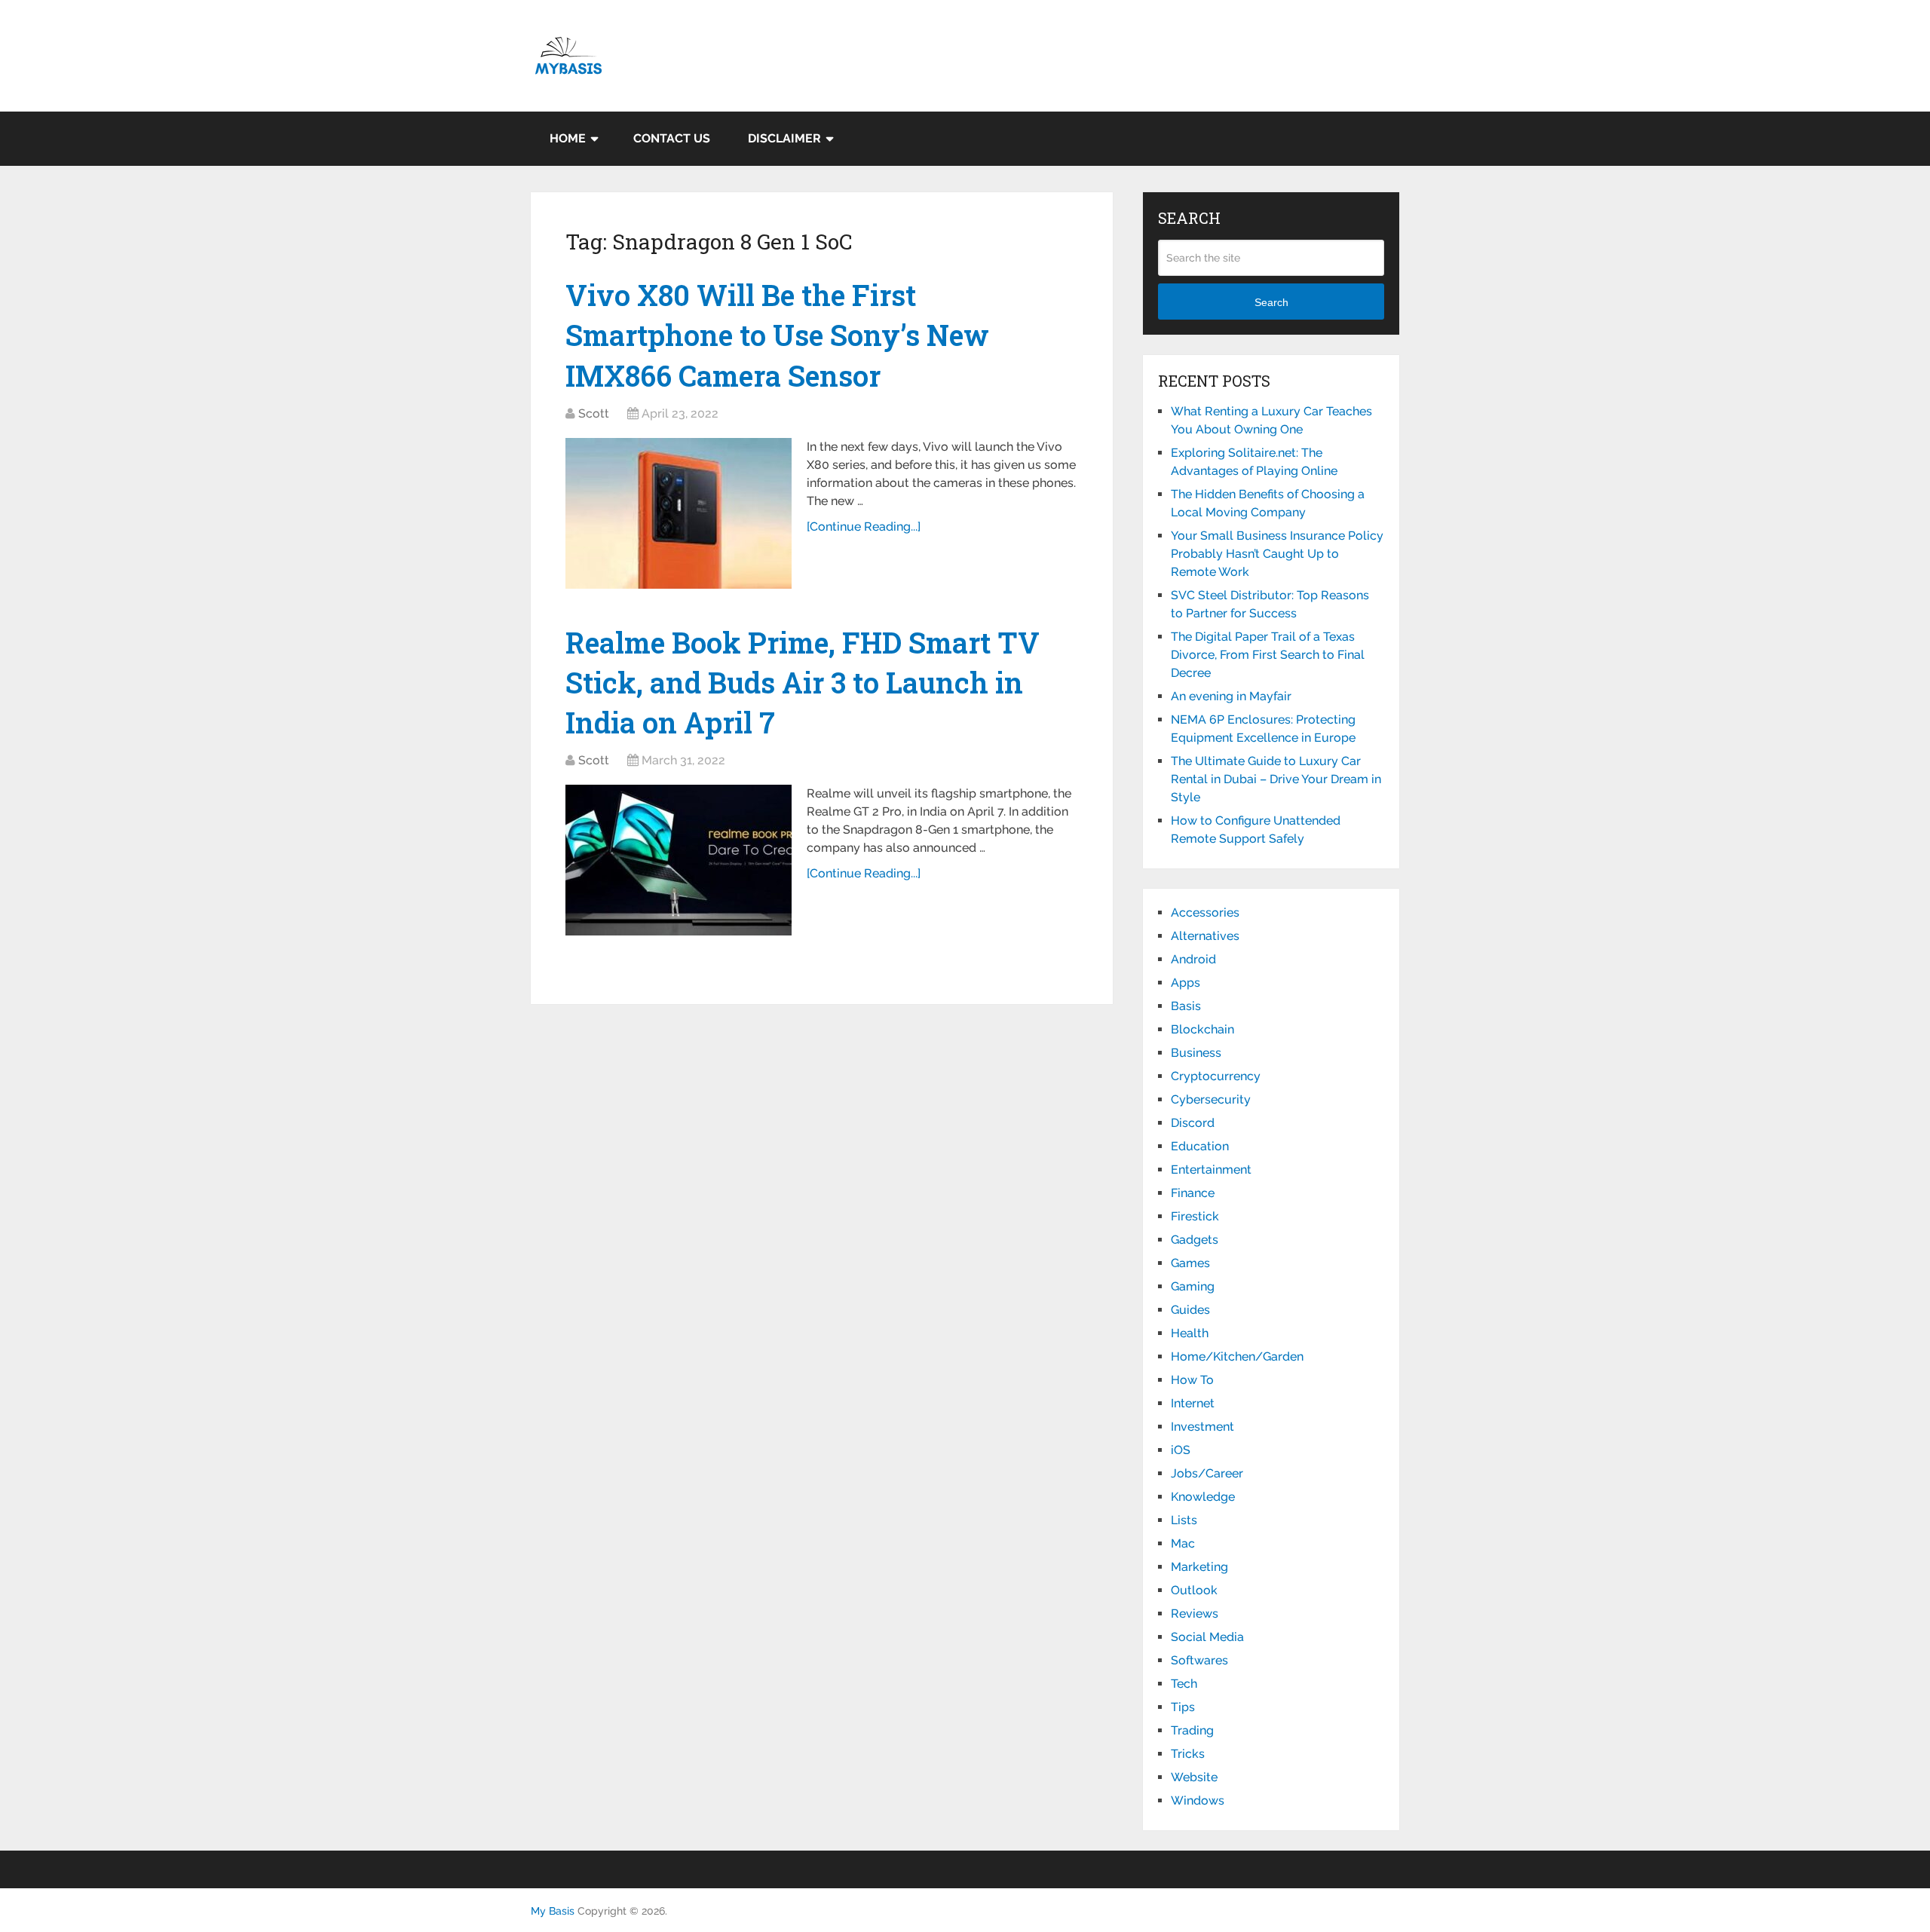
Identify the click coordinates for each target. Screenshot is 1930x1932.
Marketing (1199, 1567)
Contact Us (672, 138)
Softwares (1199, 1660)
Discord (1193, 1123)
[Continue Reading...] (864, 527)
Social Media (1207, 1637)
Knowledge (1203, 1497)
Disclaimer (784, 138)
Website (1194, 1777)
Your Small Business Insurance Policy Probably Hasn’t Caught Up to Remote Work (1277, 554)
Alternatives (1205, 936)
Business (1196, 1053)
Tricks (1188, 1754)
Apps (1186, 983)
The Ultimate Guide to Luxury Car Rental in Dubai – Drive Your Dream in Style (1276, 779)
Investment (1202, 1427)
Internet (1193, 1403)
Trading (1192, 1730)
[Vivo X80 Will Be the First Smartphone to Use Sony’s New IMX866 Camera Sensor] (679, 513)
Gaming (1193, 1286)
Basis (1186, 1006)
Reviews (1195, 1614)
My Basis (553, 1911)
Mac (1183, 1543)
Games (1190, 1263)
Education (1200, 1146)
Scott (594, 413)
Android (1193, 959)
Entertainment (1211, 1170)
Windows (1198, 1800)
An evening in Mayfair (1231, 696)
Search (1271, 302)
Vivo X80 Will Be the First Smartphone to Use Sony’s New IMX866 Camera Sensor (777, 335)
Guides (1190, 1310)
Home (568, 138)
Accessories (1205, 912)
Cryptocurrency (1216, 1076)
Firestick (1195, 1216)
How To (1192, 1380)
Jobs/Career (1207, 1473)
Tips (1183, 1707)
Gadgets (1195, 1240)
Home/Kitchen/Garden (1237, 1356)
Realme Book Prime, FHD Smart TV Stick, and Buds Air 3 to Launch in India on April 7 (803, 682)
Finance (1193, 1193)
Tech (1184, 1684)
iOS (1181, 1450)
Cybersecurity (1211, 1099)
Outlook (1194, 1590)
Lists (1184, 1520)
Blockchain (1202, 1029)
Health (1190, 1333)
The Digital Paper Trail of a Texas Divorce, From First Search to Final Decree (1268, 655)
